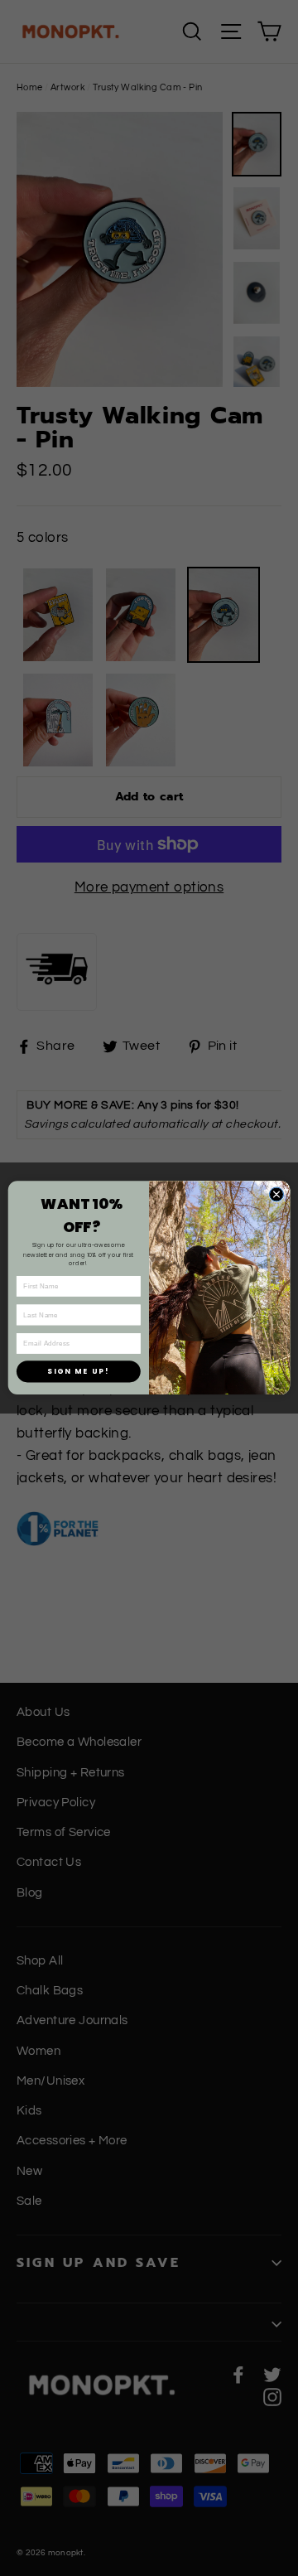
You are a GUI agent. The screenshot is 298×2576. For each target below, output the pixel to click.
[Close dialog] (276, 1194)
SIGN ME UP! (78, 1371)
